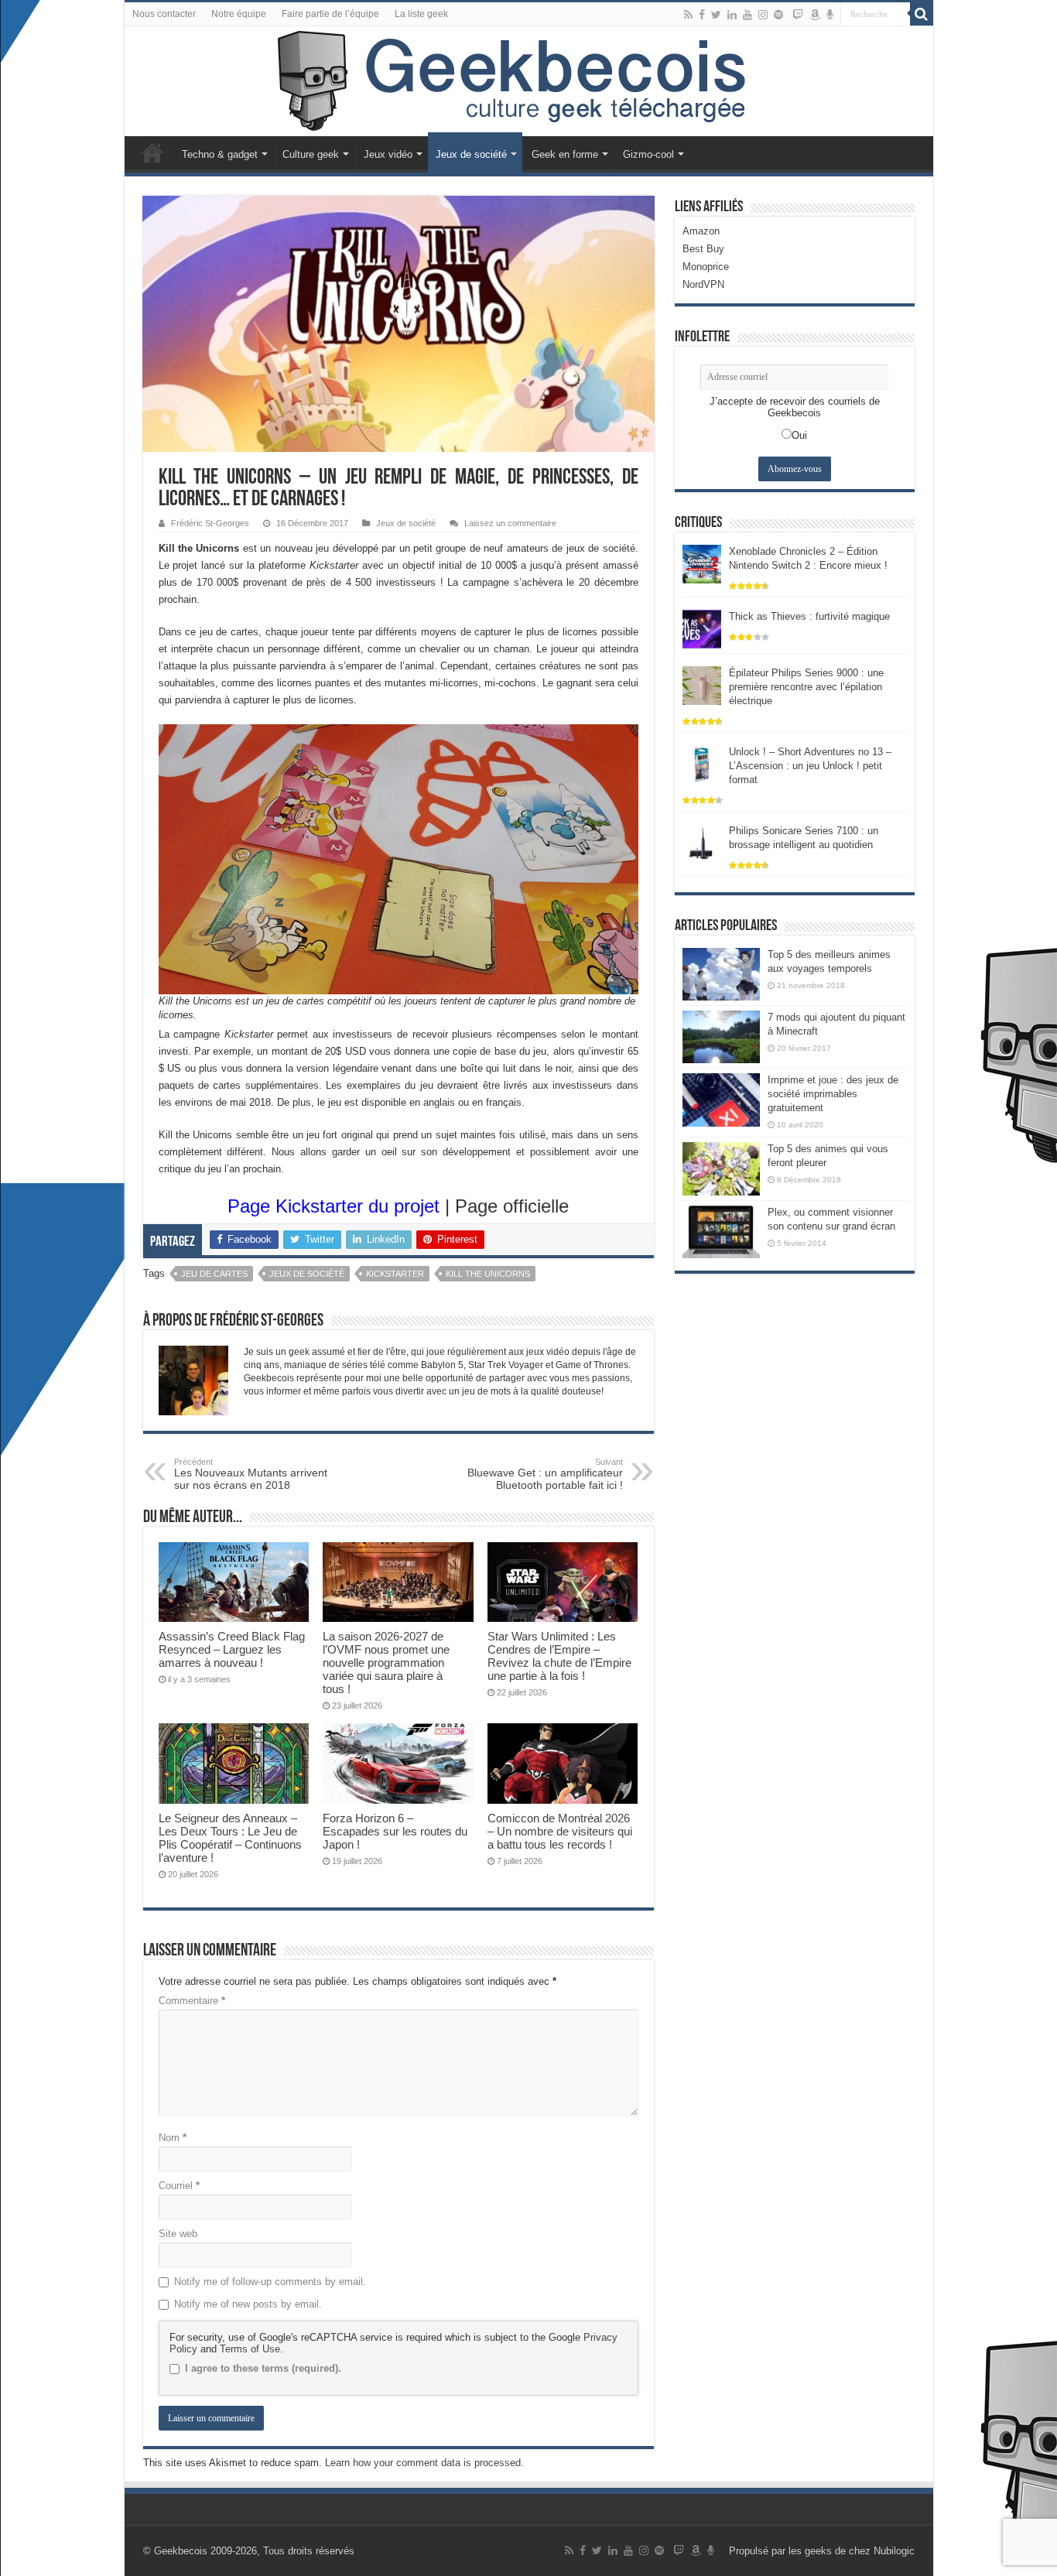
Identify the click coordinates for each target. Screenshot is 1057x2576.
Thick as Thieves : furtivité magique (809, 616)
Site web (178, 2234)
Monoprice (706, 267)
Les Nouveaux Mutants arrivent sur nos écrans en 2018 (251, 1474)
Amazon (701, 231)
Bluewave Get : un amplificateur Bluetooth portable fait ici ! (545, 1474)
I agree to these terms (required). (263, 2368)
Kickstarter (395, 1274)
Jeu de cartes (214, 1274)
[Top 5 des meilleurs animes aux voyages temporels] (721, 974)
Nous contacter (164, 14)
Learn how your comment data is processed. (424, 2463)
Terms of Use (250, 2349)
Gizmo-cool (648, 154)
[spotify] (778, 15)
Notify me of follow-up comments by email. (270, 2282)
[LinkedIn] (732, 15)
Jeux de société (471, 154)
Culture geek (311, 154)
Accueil (152, 152)
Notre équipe (239, 14)
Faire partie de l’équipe (330, 14)
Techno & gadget (220, 154)
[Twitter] (716, 15)
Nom (173, 2138)
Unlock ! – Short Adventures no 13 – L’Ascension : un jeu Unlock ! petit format (810, 766)
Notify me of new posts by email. (248, 2304)
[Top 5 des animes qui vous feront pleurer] (721, 1168)
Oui (799, 435)
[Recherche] (922, 14)
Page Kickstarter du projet (334, 1206)
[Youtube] (747, 15)
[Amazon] (815, 15)
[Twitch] (798, 15)
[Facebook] (702, 15)
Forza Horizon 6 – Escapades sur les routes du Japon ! (395, 1831)
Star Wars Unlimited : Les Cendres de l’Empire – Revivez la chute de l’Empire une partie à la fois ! (559, 1656)
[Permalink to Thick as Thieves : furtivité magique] (702, 628)
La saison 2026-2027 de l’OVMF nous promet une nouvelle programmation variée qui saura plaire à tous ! (386, 1663)
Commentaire (192, 2001)
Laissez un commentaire (510, 523)
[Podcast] (830, 15)
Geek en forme (565, 154)
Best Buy (703, 249)
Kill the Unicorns (488, 1274)
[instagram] (763, 15)
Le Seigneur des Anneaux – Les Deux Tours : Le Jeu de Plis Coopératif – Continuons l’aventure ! (230, 1838)
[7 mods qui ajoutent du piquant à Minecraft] (721, 1037)
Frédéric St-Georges (210, 523)
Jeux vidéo (388, 154)
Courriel (179, 2186)
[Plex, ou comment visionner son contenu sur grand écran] (721, 1232)
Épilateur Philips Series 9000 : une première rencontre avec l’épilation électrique (806, 687)
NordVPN (703, 284)
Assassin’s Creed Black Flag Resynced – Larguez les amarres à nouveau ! (232, 1649)
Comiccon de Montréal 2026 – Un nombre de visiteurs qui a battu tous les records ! (560, 1831)
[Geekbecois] (529, 81)
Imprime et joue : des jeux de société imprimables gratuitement (833, 1094)
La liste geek (421, 14)
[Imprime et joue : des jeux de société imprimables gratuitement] (721, 1100)
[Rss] (688, 15)
